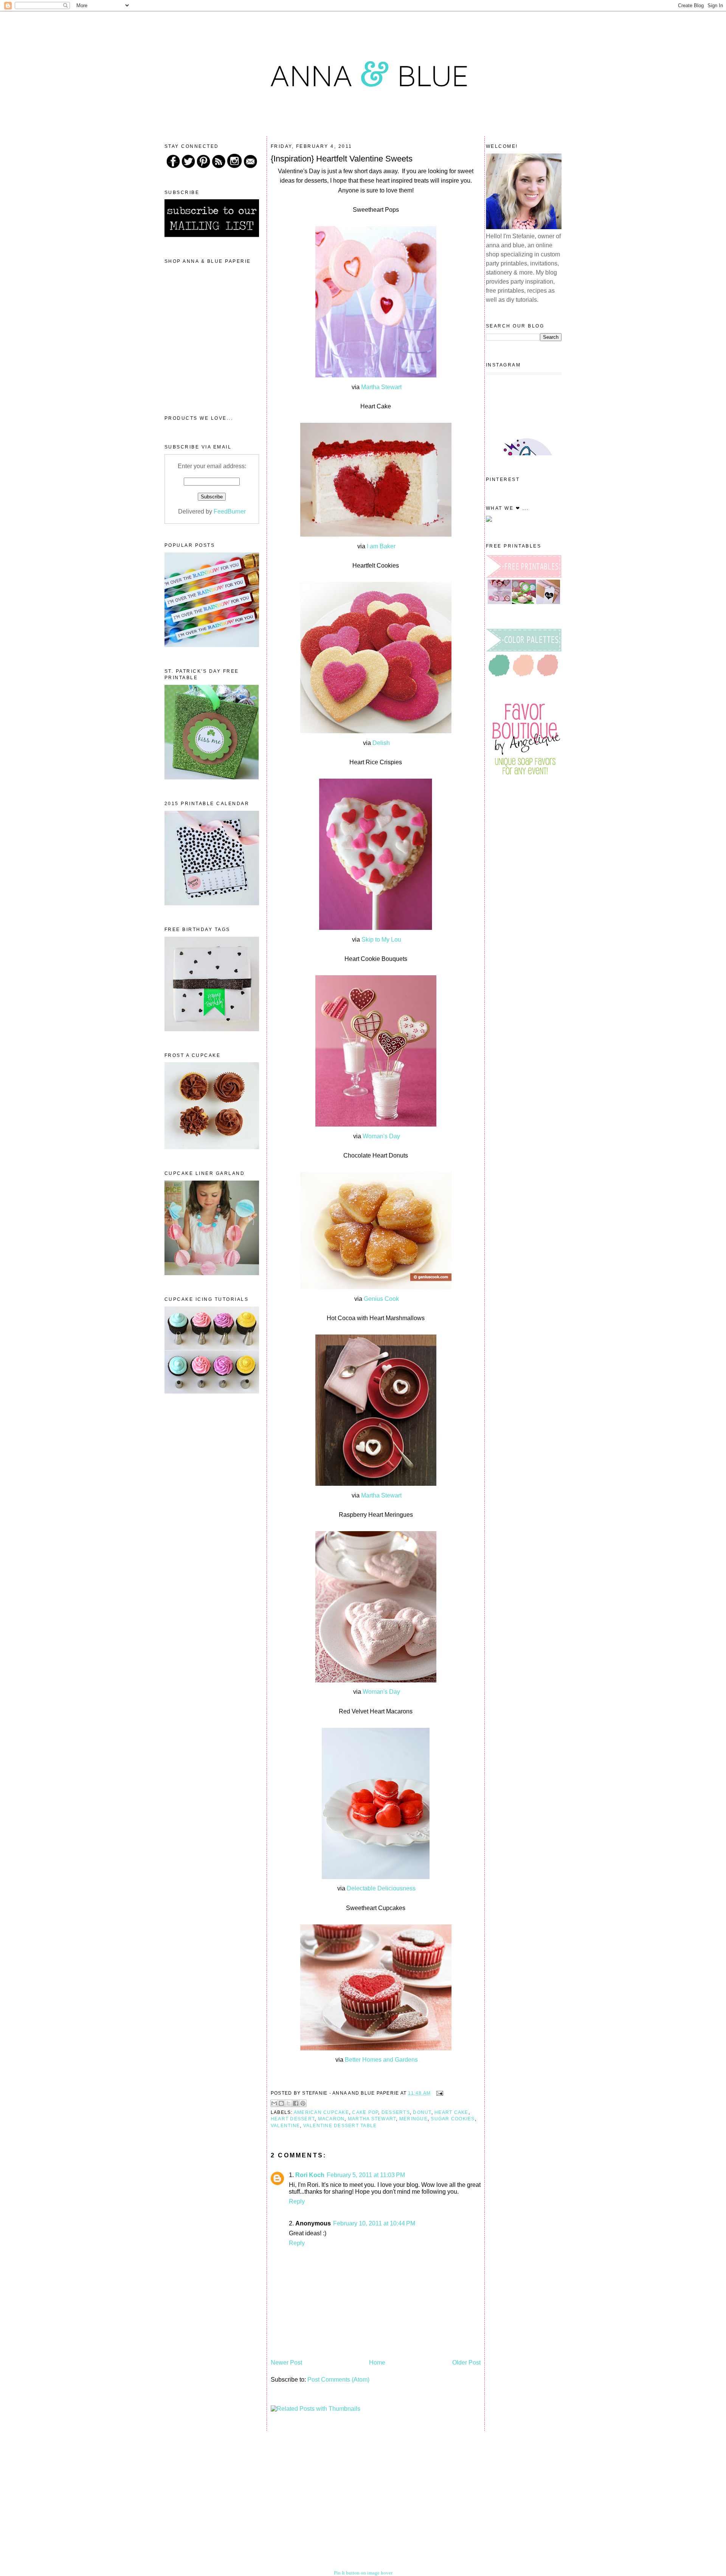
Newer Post (286, 2363)
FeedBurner (230, 511)
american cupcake (321, 2112)
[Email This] (274, 2103)
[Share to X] (289, 2103)
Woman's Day (381, 1136)
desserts (396, 2112)
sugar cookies (453, 2119)
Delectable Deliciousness (381, 1888)
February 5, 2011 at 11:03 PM (366, 2175)
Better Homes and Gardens (381, 2060)
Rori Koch (310, 2175)
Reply (297, 2201)
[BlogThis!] (281, 2103)
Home (377, 2363)
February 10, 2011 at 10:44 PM (374, 2223)
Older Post (466, 2363)
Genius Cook (381, 1299)
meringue (413, 2119)
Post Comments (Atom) (338, 2380)
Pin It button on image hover (363, 2573)
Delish (381, 743)
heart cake (451, 2112)
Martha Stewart (381, 387)
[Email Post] (439, 2093)
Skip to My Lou (381, 940)
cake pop (365, 2112)
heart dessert (293, 2119)
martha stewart (372, 2119)
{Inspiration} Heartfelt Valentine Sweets (342, 159)
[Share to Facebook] (296, 2103)
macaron (331, 2119)
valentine (285, 2126)
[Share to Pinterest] (303, 2103)
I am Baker (381, 546)
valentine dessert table (340, 2126)
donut (422, 2112)
